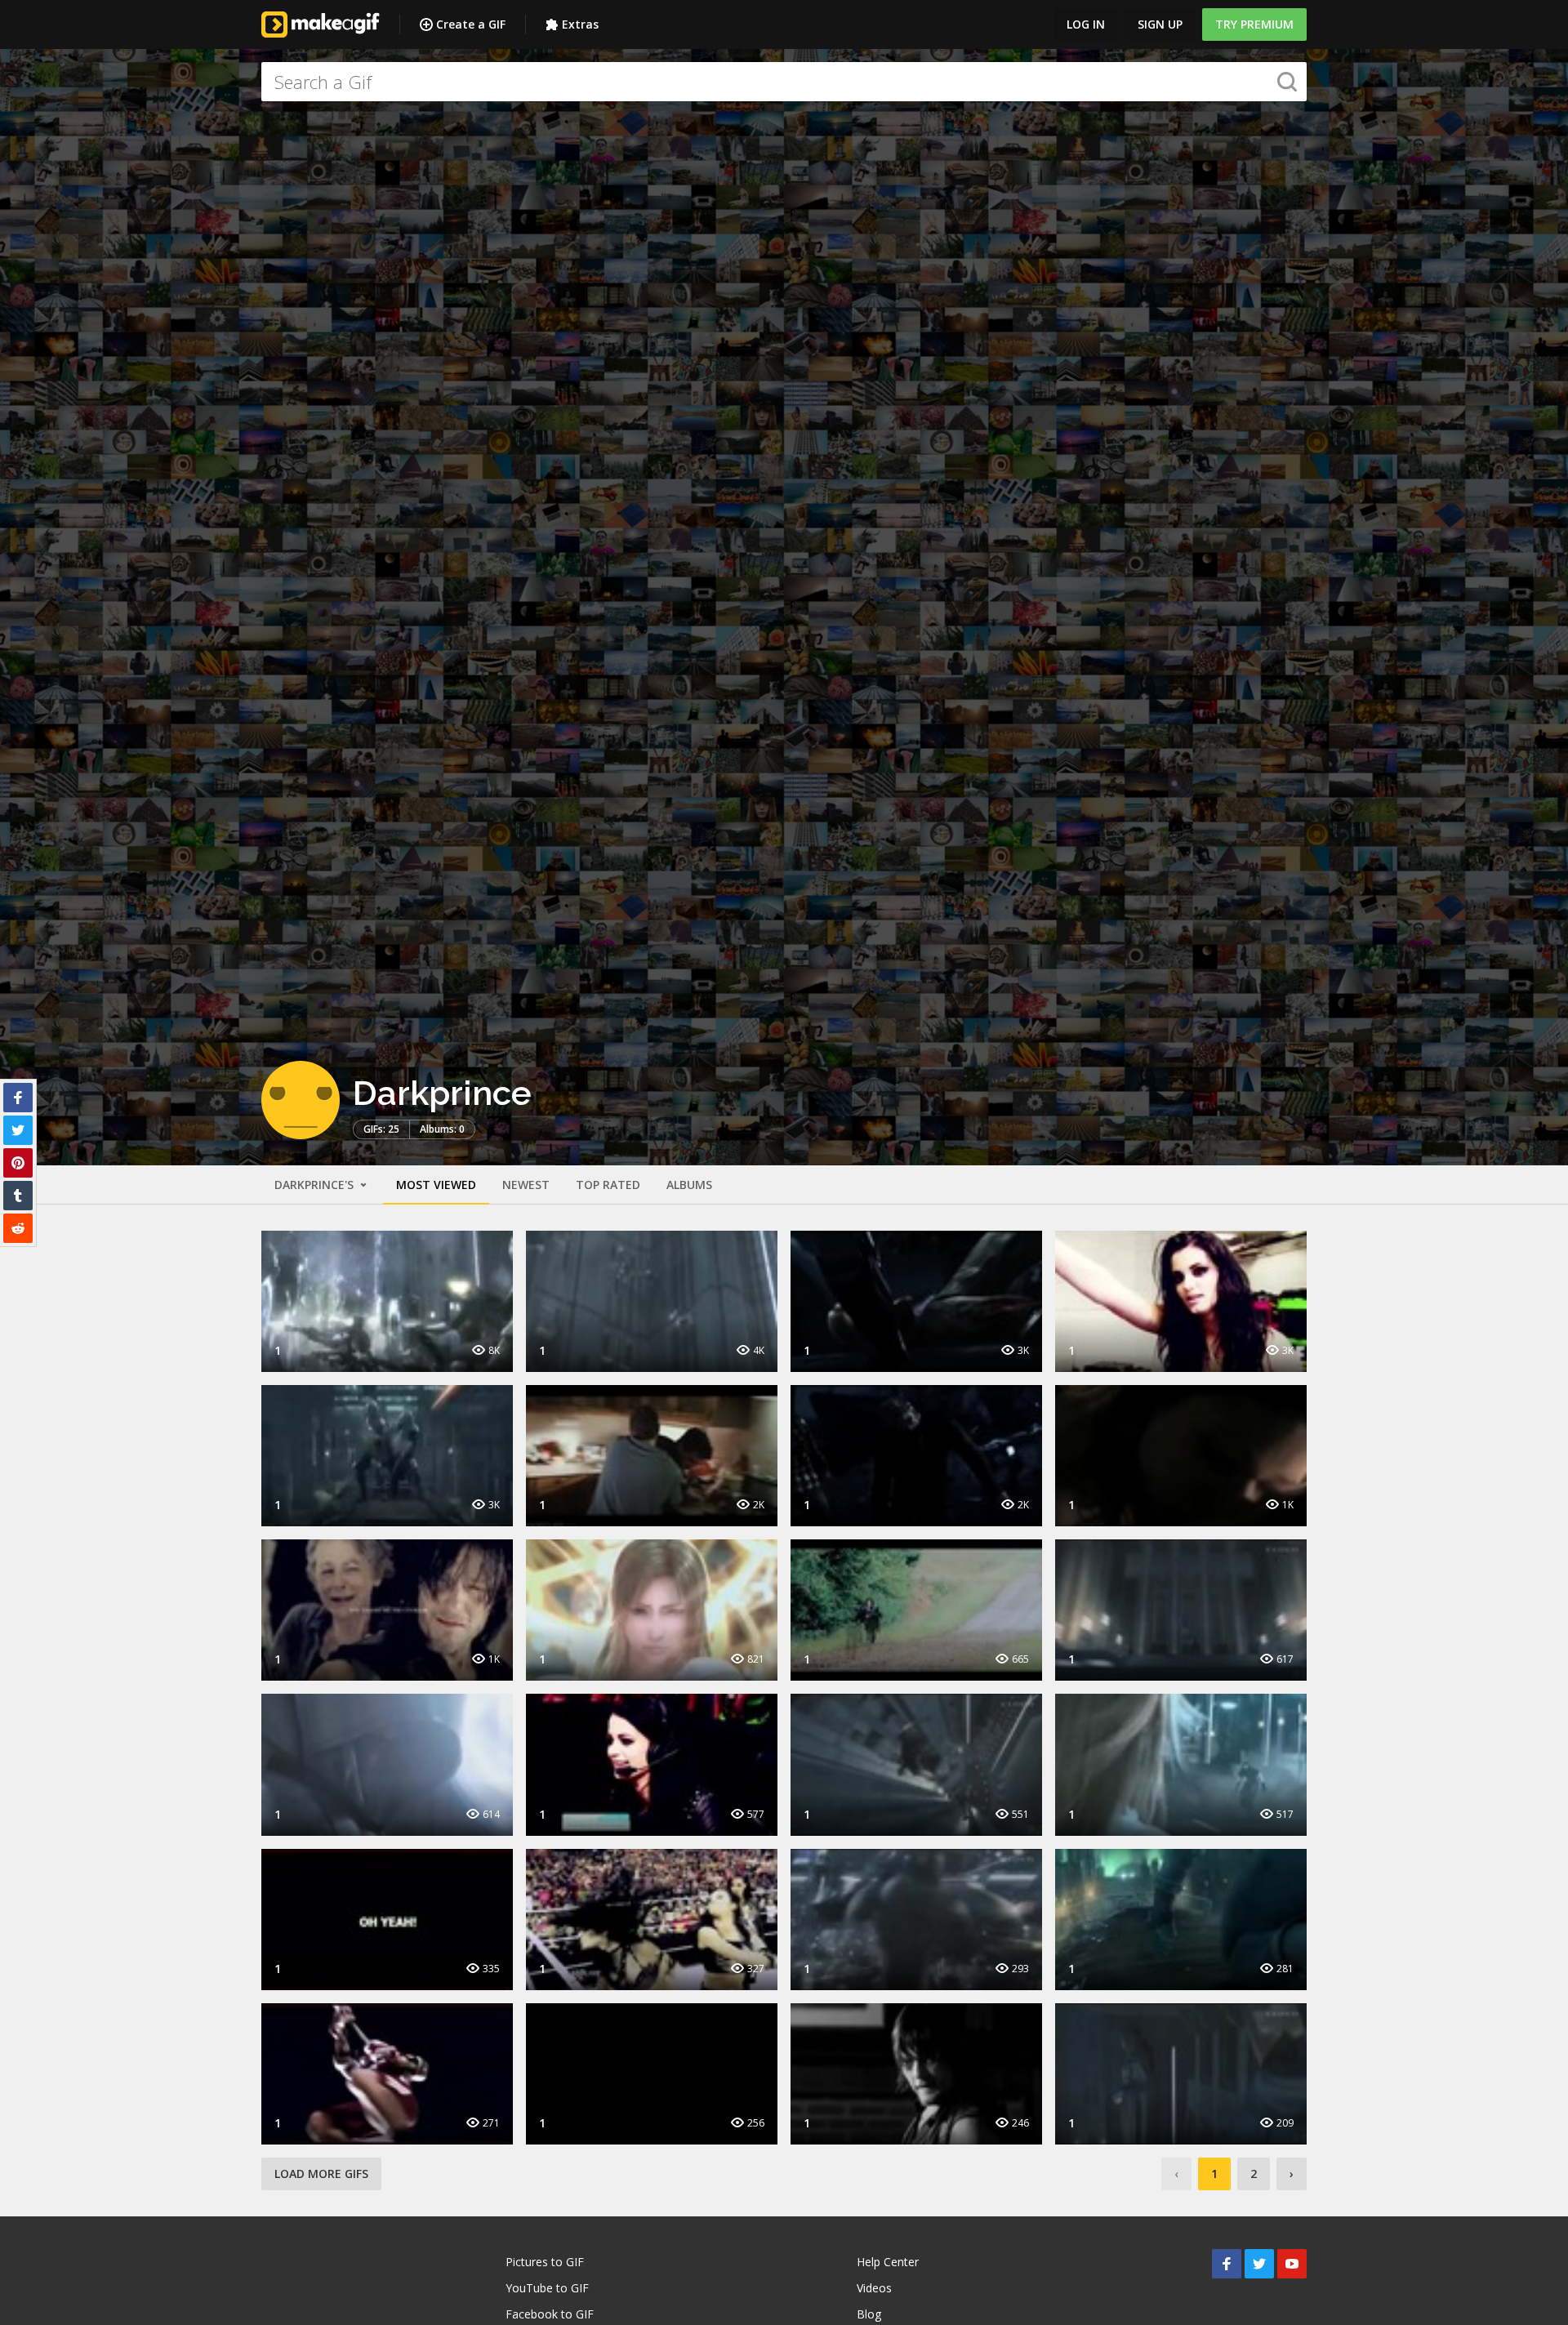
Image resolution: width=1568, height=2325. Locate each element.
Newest (526, 1185)
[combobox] (784, 82)
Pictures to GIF (545, 2262)
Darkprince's (316, 1185)
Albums (689, 1185)
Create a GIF (471, 24)
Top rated (608, 1185)
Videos (874, 2288)
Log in (1086, 24)
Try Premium (1254, 24)
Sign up (1160, 24)
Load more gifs (321, 2174)
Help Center (888, 2262)
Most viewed (436, 1185)
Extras (580, 24)
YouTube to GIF (547, 2288)
